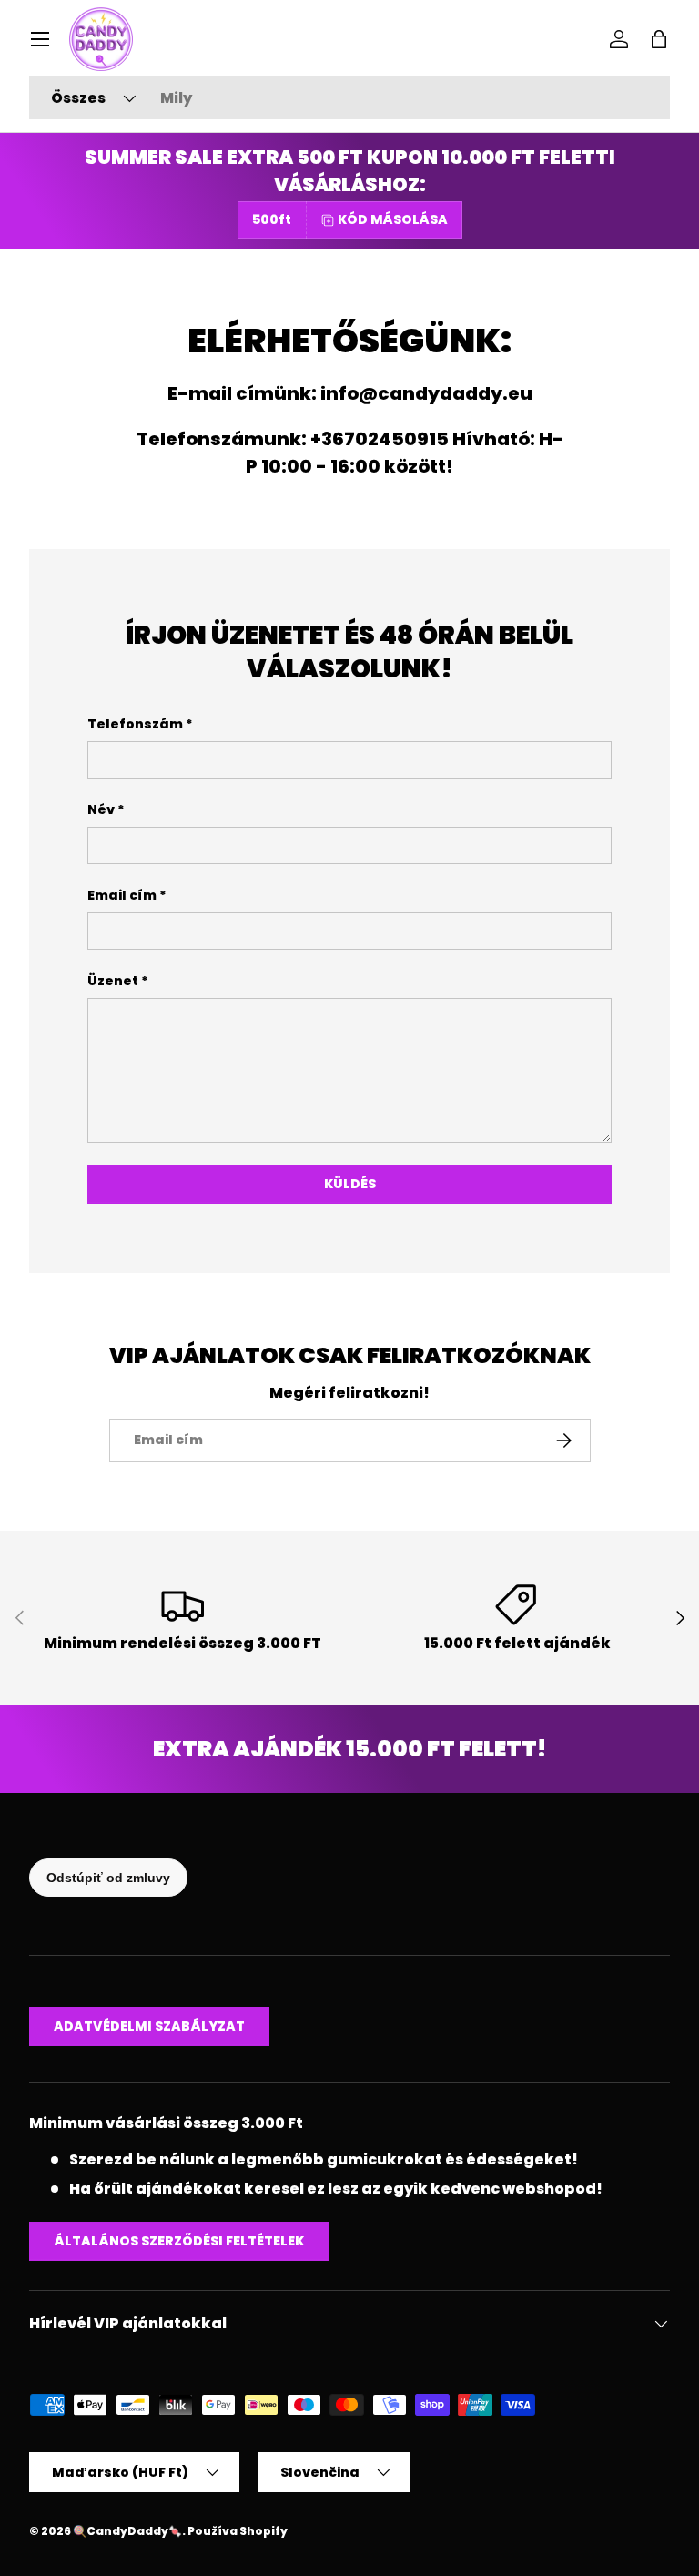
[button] (659, 39)
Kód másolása (393, 219)
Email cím (122, 895)
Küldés (350, 1184)
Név (101, 809)
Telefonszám (135, 724)
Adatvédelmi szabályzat (149, 2026)
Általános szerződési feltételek (179, 2241)
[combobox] (349, 98)
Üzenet (113, 981)
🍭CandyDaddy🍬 (127, 2531)
